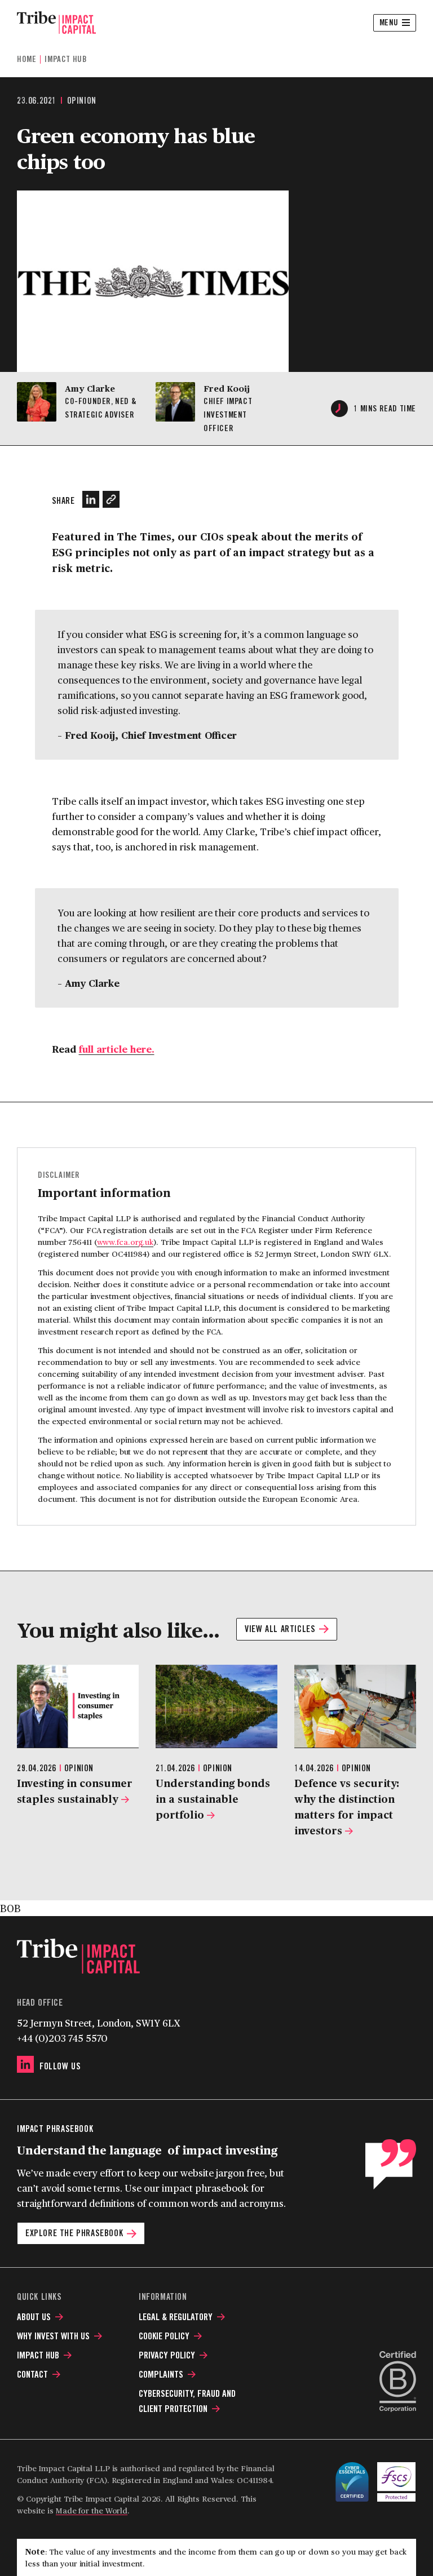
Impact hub (66, 59)
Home (26, 59)
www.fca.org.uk (125, 1242)
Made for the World (92, 2510)
